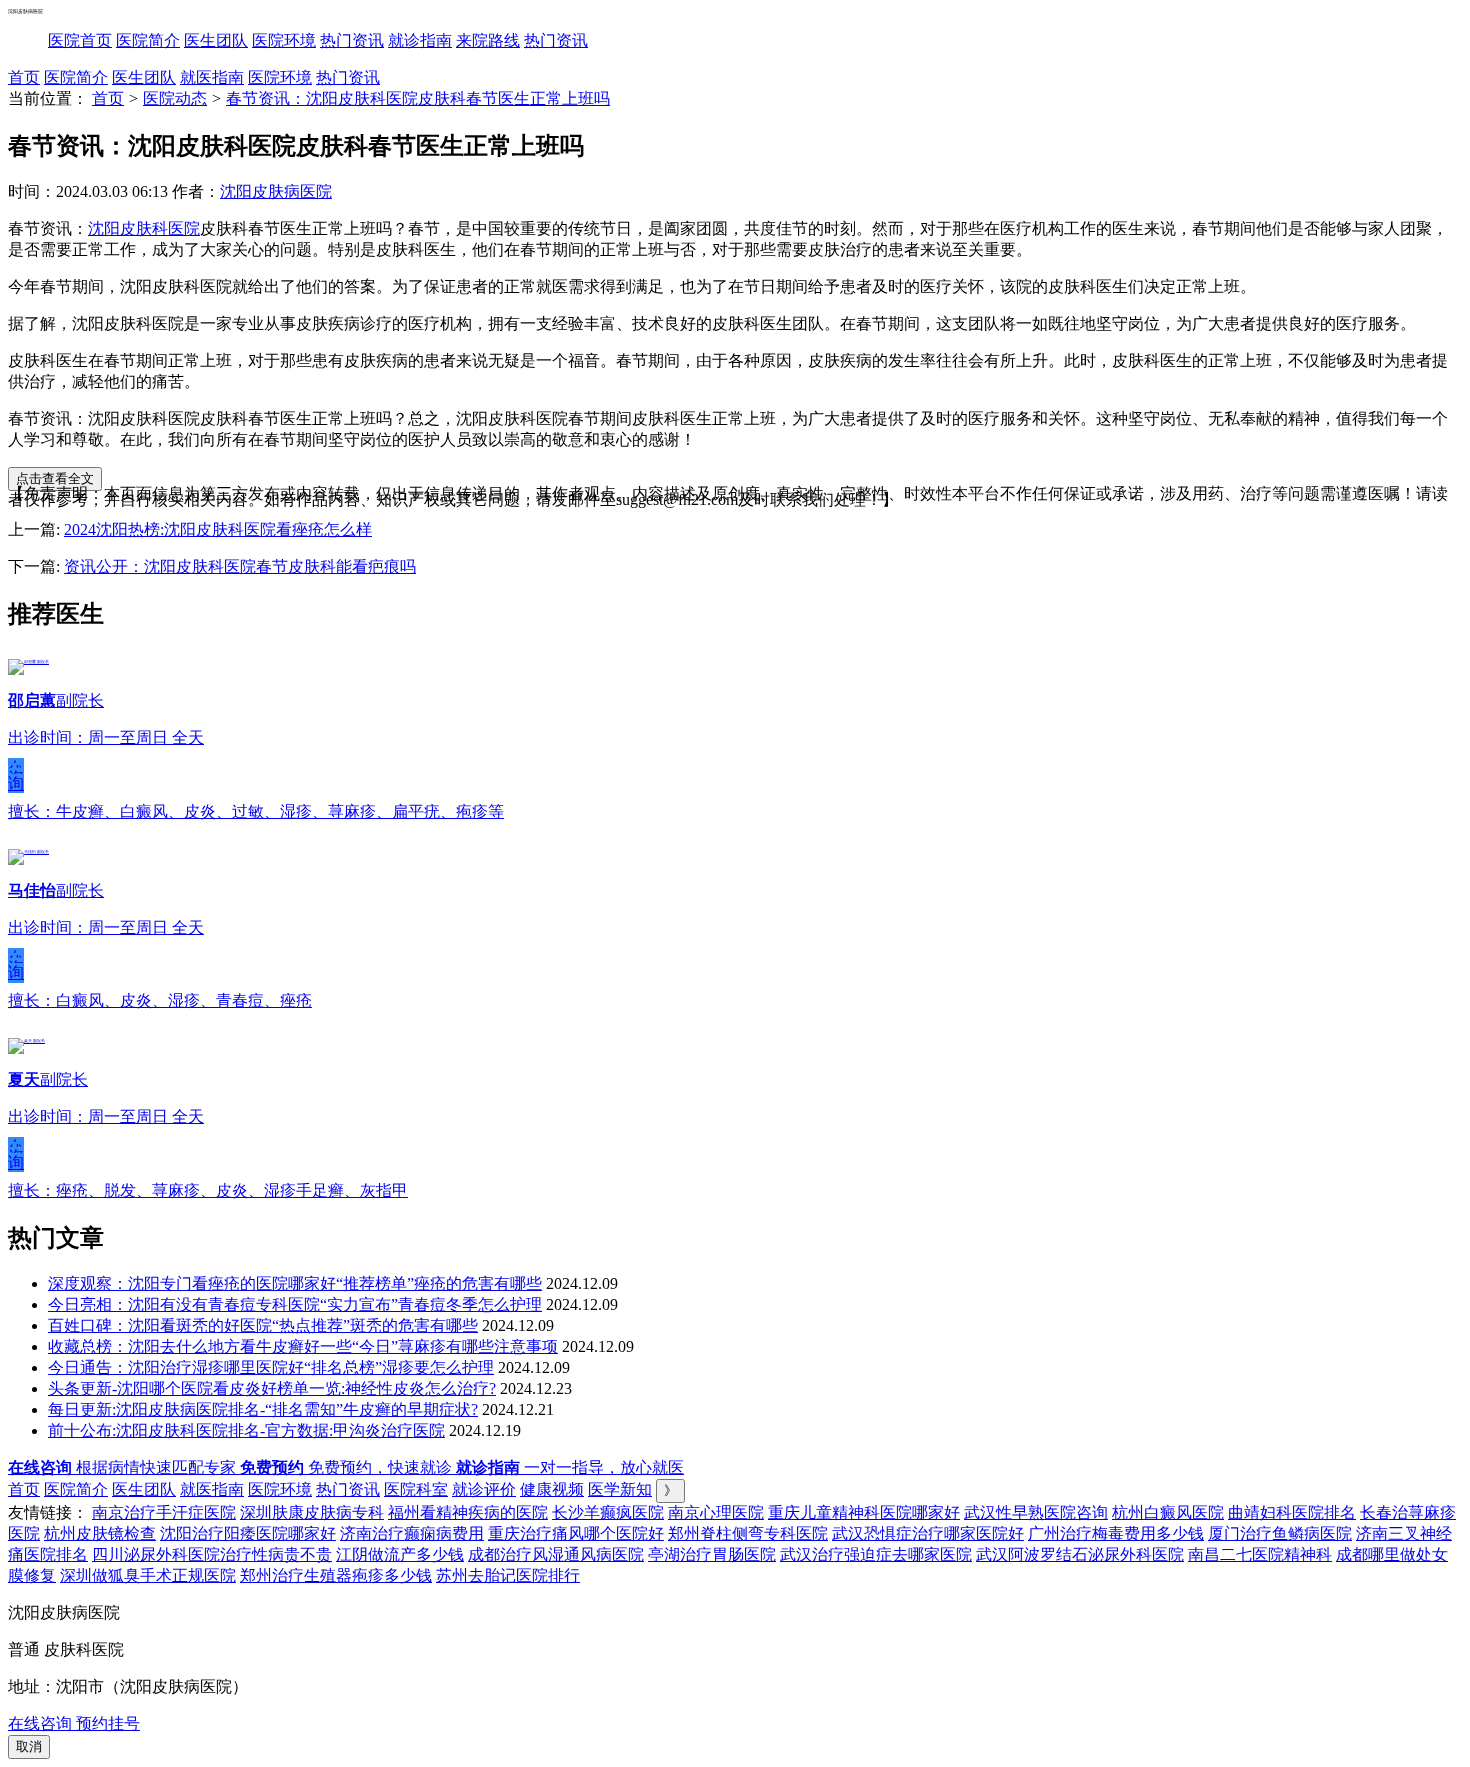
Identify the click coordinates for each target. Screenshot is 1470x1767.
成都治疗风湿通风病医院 (556, 1554)
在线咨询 (16, 775)
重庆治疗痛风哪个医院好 (576, 1533)
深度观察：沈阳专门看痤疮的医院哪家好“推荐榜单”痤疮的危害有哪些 (295, 1283)
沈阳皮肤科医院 (144, 228)
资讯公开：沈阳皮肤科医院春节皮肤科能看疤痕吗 (240, 566)
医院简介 (148, 40)
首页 (24, 77)
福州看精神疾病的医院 (468, 1512)
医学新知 (620, 1489)
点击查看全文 (55, 478)
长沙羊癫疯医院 (608, 1512)
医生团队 (216, 40)
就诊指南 (420, 40)
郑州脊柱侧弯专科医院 (748, 1533)
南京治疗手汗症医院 (164, 1512)
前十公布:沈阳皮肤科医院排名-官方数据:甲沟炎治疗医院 (246, 1430)
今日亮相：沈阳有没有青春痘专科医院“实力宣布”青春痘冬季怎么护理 (295, 1304)
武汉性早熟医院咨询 (1036, 1512)
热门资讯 (352, 40)
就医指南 (212, 77)
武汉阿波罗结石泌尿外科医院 (1080, 1554)
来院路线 (488, 40)
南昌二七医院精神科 (1260, 1554)
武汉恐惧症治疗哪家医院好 (928, 1533)
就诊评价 (484, 1489)
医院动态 (175, 98)
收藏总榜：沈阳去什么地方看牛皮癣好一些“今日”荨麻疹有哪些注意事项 (303, 1346)
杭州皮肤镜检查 (100, 1533)
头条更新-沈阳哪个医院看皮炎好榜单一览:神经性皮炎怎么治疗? (272, 1388)
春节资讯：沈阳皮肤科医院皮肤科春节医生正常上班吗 (418, 98)
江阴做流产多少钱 (400, 1554)
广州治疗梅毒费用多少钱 (1116, 1533)
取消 (29, 1746)
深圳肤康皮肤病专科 (312, 1512)
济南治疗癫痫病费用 (412, 1533)
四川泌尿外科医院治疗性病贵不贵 (212, 1554)
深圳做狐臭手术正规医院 (148, 1575)
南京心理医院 (716, 1512)
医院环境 (284, 40)
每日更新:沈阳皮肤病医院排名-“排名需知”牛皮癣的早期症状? (263, 1409)
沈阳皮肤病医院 (276, 191)
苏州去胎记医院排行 (508, 1575)
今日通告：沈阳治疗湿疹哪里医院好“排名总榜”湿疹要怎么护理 (271, 1367)
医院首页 (80, 40)
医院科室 (416, 1489)
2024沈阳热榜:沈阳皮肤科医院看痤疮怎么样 (218, 529)
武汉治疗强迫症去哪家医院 (876, 1554)
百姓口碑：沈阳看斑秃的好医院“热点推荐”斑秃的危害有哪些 (263, 1325)
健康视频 (552, 1489)
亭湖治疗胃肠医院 (712, 1554)
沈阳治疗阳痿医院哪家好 (248, 1533)
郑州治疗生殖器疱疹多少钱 (336, 1575)
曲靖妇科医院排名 (1292, 1512)
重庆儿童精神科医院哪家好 (864, 1512)
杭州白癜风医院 (1168, 1512)
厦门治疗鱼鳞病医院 (1280, 1533)
